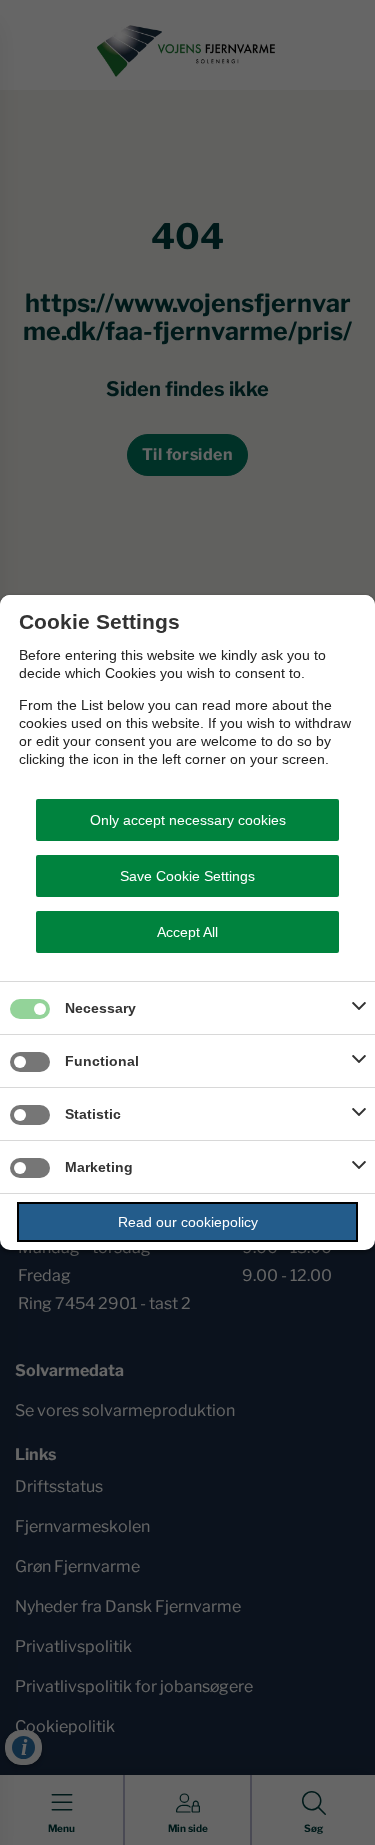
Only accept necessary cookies (188, 820)
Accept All (187, 932)
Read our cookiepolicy (188, 1222)
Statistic (93, 1114)
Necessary (100, 1008)
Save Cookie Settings (187, 876)
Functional (102, 1061)
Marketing (99, 1167)
